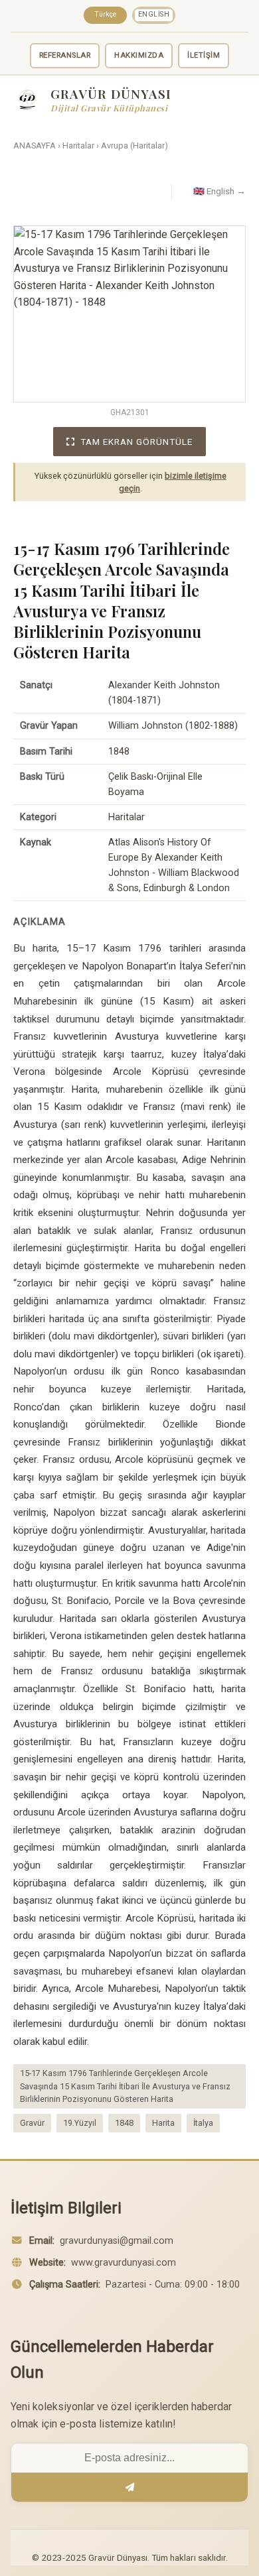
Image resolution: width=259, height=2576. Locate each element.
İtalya (203, 2123)
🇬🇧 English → (219, 191)
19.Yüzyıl (80, 2123)
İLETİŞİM (204, 55)
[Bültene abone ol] (129, 2487)
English (154, 14)
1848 (124, 2123)
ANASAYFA (35, 146)
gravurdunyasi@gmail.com (117, 2241)
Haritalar (78, 146)
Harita (163, 2123)
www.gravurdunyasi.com (124, 2263)
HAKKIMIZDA (139, 55)
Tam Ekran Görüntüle (136, 442)
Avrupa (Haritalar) (134, 146)
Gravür (32, 2123)
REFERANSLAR (65, 55)
